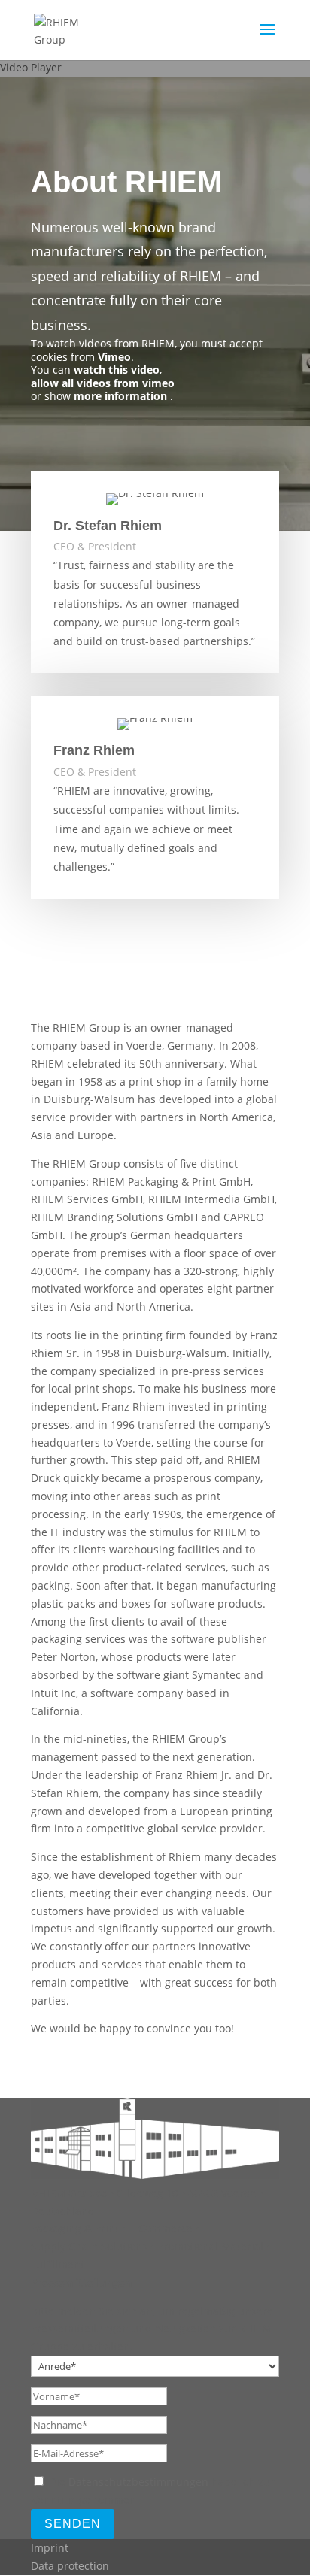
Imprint (50, 2548)
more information (120, 396)
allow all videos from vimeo (103, 383)
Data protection (70, 2566)
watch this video (117, 370)
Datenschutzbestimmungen (138, 2482)
